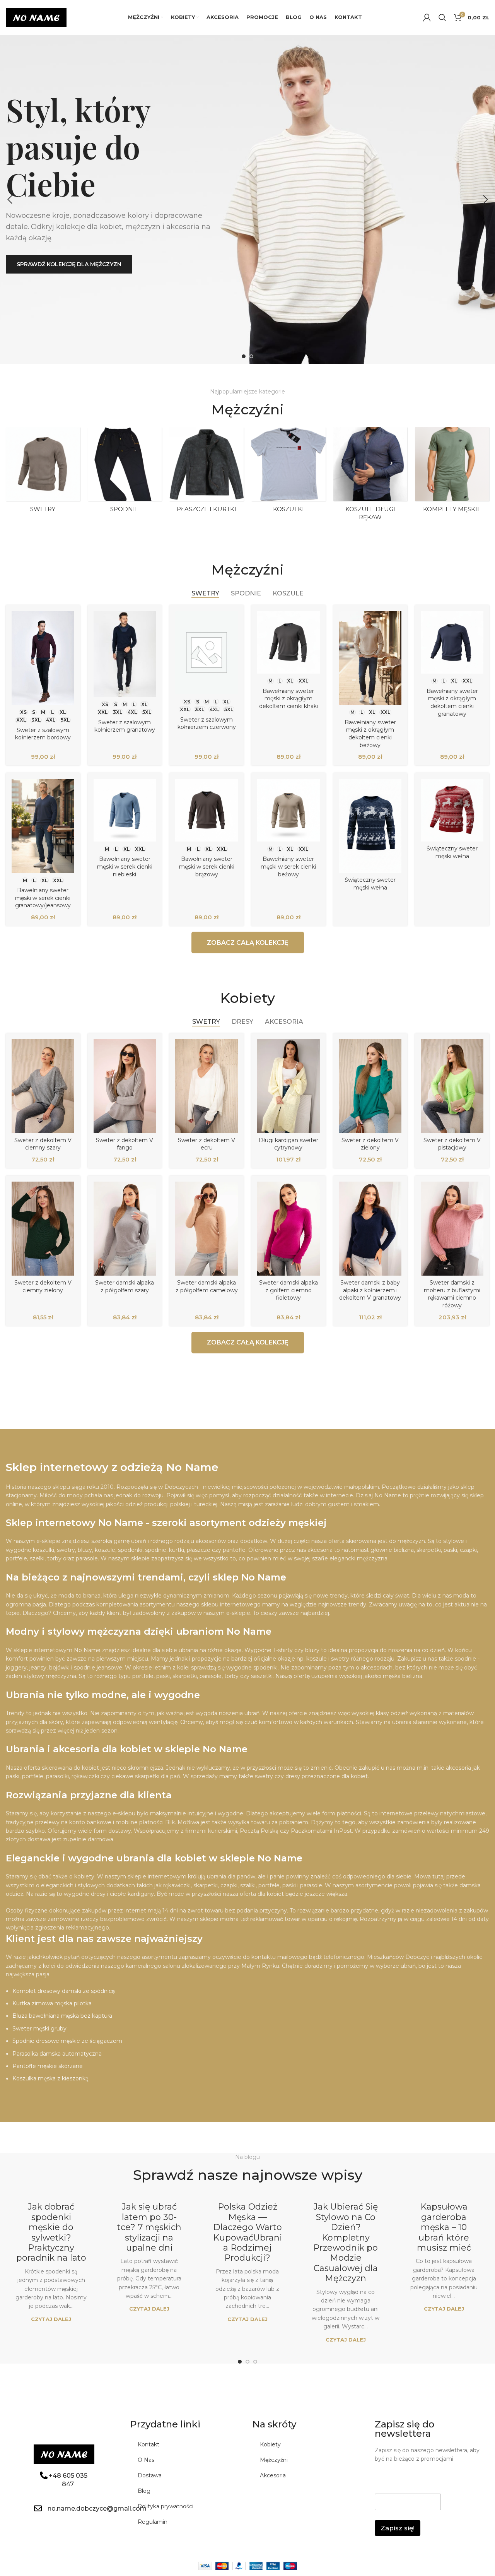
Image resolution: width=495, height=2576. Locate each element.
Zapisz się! (398, 2528)
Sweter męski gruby (39, 2029)
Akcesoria (273, 2475)
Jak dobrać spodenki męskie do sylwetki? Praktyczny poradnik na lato (51, 2232)
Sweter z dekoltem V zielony (370, 1144)
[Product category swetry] (43, 472)
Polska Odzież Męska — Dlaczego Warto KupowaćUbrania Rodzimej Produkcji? (247, 2232)
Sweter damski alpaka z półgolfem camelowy (207, 1286)
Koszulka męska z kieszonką (50, 2078)
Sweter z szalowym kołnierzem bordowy (43, 734)
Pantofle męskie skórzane (48, 2066)
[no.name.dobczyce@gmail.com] (38, 2508)
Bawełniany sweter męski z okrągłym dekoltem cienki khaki (288, 699)
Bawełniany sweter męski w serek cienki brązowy (207, 866)
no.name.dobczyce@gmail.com (97, 2508)
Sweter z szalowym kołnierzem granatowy (125, 726)
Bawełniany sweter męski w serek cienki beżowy (288, 866)
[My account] (427, 17)
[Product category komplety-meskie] (452, 472)
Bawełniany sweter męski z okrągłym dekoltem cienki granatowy (452, 702)
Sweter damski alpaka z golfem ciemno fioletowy (288, 1290)
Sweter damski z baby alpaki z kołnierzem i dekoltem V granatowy (370, 1290)
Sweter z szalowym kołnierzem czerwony (207, 724)
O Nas (146, 2460)
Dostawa (150, 2475)
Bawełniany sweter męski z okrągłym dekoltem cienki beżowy (370, 734)
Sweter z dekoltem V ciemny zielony (43, 1286)
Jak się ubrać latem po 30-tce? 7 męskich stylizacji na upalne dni (149, 2227)
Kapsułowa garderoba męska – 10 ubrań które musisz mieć (444, 2227)
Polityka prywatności (166, 2506)
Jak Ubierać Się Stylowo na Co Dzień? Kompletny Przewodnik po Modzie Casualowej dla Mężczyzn (346, 2242)
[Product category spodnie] (125, 472)
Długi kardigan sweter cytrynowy (288, 1144)
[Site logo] (36, 17)
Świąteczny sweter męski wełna (370, 884)
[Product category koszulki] (288, 472)
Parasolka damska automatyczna (57, 2054)
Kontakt (148, 2444)
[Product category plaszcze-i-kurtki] (207, 472)
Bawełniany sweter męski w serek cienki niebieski (125, 866)
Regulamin (153, 2522)
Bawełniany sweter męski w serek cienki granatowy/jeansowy (43, 898)
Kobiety (270, 2444)
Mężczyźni (274, 2460)
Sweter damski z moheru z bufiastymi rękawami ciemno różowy (452, 1294)
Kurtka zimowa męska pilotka (52, 2003)
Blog (144, 2491)
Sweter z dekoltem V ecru (207, 1144)
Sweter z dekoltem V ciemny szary (43, 1144)
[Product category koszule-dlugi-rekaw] (370, 476)
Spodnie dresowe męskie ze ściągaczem (67, 2041)
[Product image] (43, 658)
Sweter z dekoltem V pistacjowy (452, 1144)
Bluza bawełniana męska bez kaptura (62, 2016)
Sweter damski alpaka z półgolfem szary (125, 1286)
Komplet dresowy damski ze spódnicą (64, 1991)
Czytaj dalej (51, 2319)
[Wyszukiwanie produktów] (442, 17)
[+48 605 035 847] (44, 2475)
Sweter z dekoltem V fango (125, 1144)
